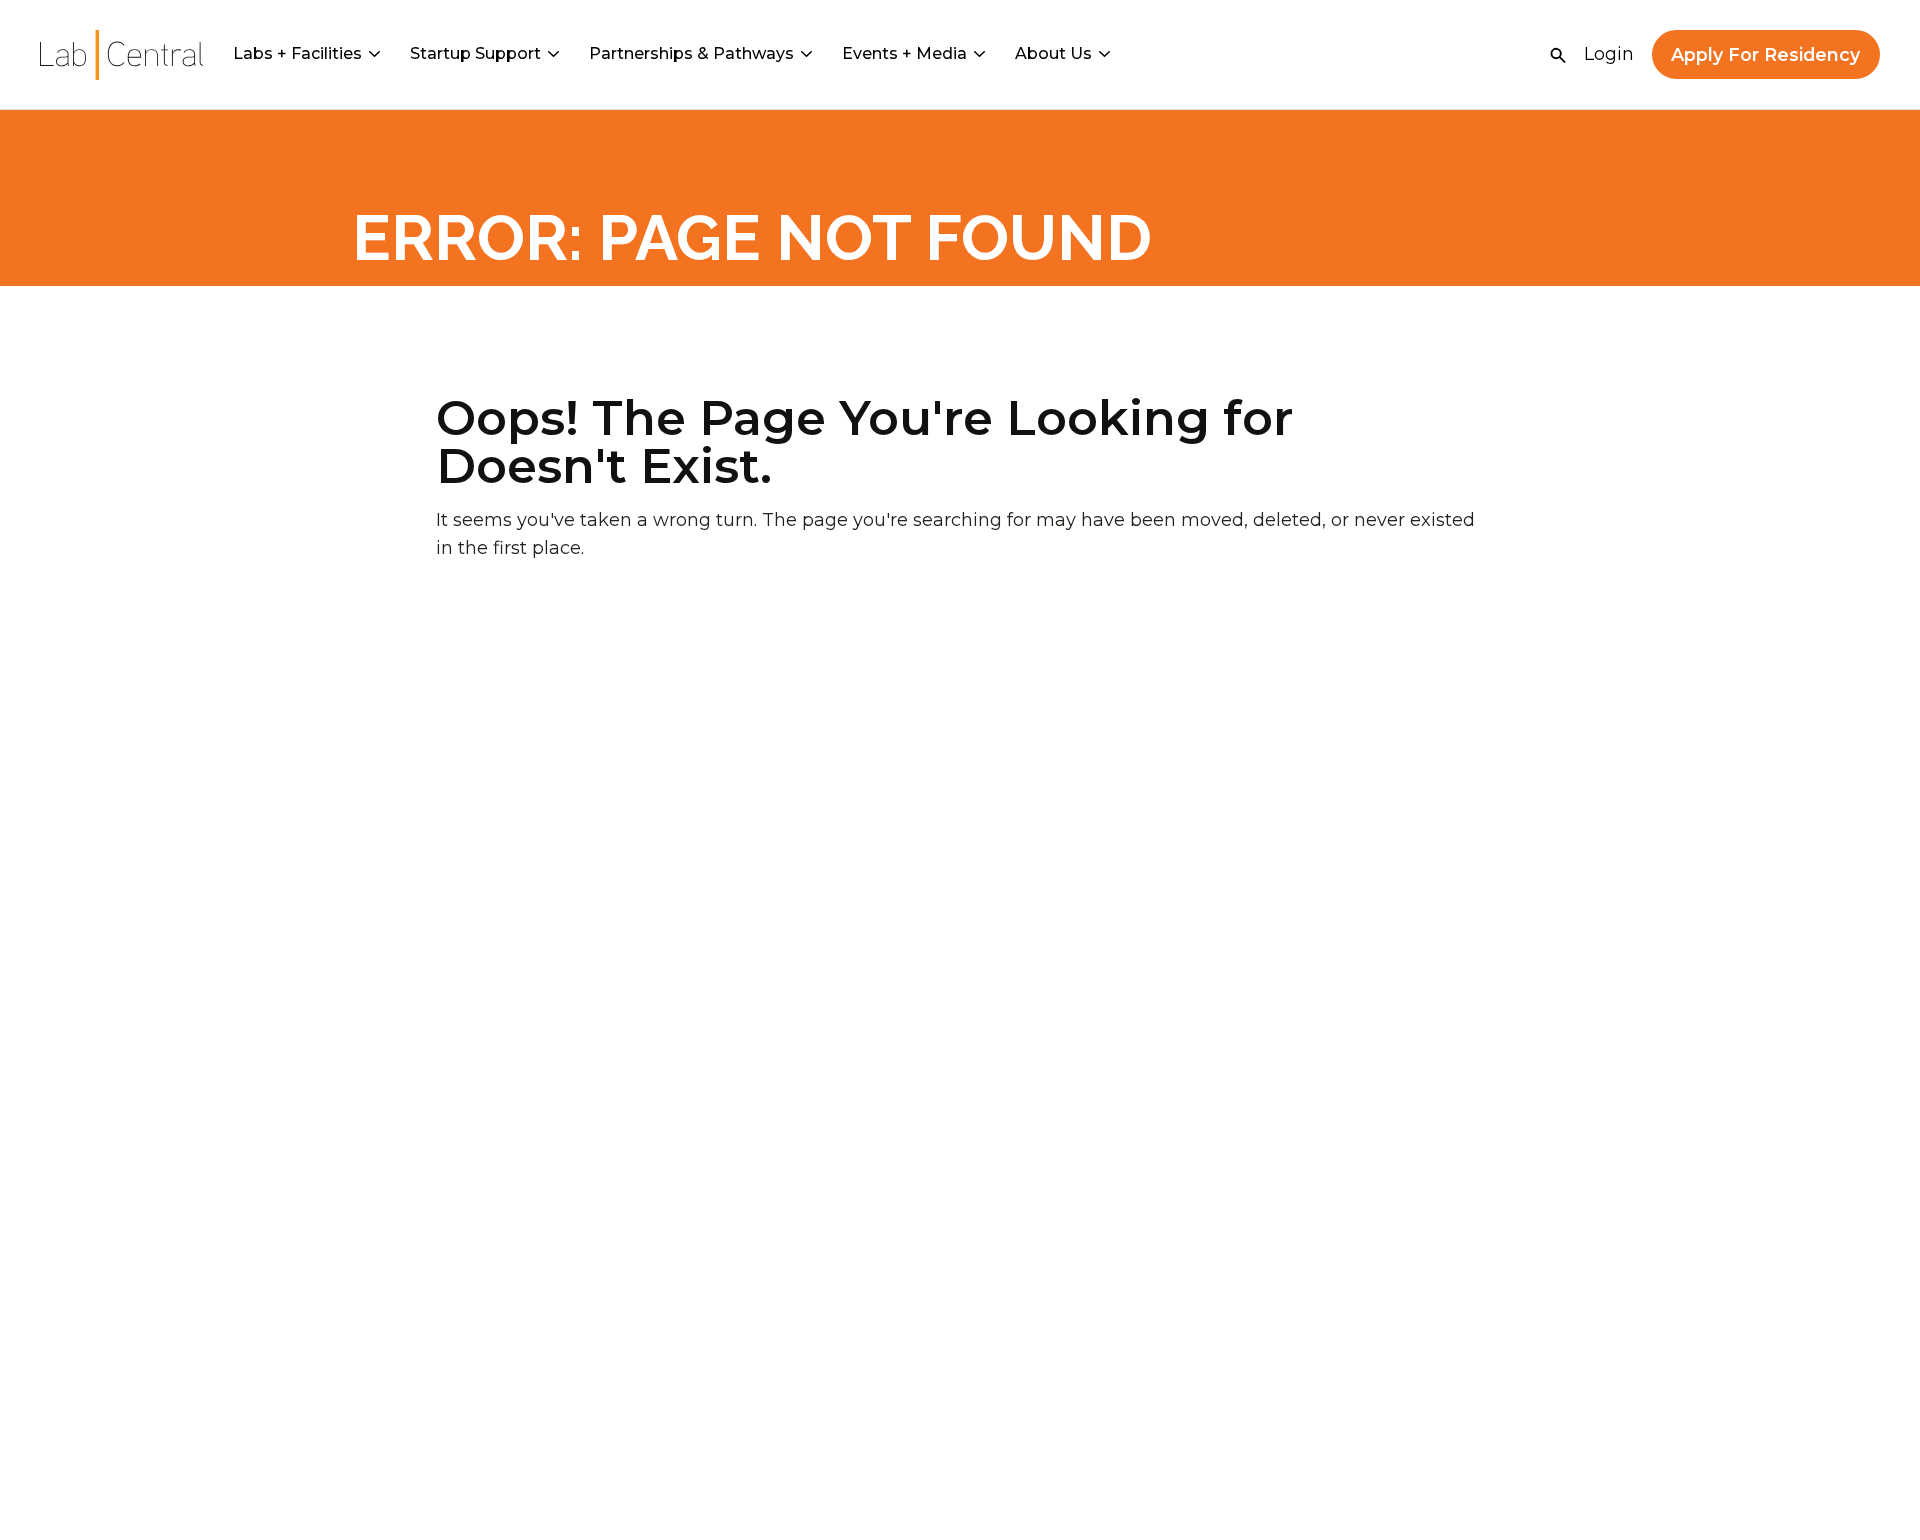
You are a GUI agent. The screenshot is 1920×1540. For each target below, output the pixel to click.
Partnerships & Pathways (691, 53)
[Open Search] (1558, 55)
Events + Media (904, 53)
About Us (1053, 53)
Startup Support (475, 53)
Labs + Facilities (297, 53)
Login (1609, 53)
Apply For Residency (1765, 54)
